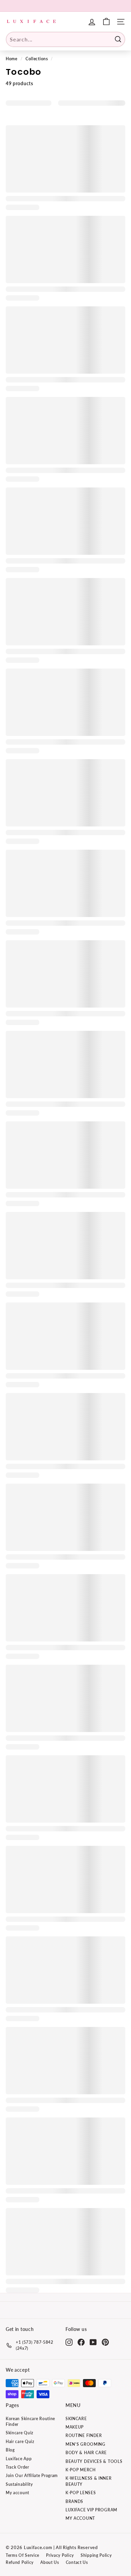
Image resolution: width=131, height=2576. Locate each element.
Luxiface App (19, 2459)
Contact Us (77, 2562)
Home (12, 59)
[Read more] (106, 22)
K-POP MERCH (81, 2470)
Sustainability (19, 2484)
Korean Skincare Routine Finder (30, 2421)
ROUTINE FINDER (84, 2435)
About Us (50, 2562)
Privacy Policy (60, 2555)
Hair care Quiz (20, 2442)
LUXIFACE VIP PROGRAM (91, 2510)
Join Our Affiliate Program (32, 2476)
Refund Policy (20, 2562)
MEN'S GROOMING (85, 2444)
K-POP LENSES (81, 2493)
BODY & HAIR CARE (86, 2453)
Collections (37, 59)
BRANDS (74, 2501)
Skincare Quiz (19, 2433)
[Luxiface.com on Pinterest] (105, 2342)
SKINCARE (76, 2419)
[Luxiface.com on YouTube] (93, 2342)
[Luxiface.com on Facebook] (81, 2342)
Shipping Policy (96, 2555)
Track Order (17, 2467)
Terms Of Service (23, 2555)
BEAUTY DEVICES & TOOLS (94, 2461)
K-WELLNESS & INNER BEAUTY (89, 2481)
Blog (10, 2450)
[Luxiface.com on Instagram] (69, 2342)
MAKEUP (75, 2427)
